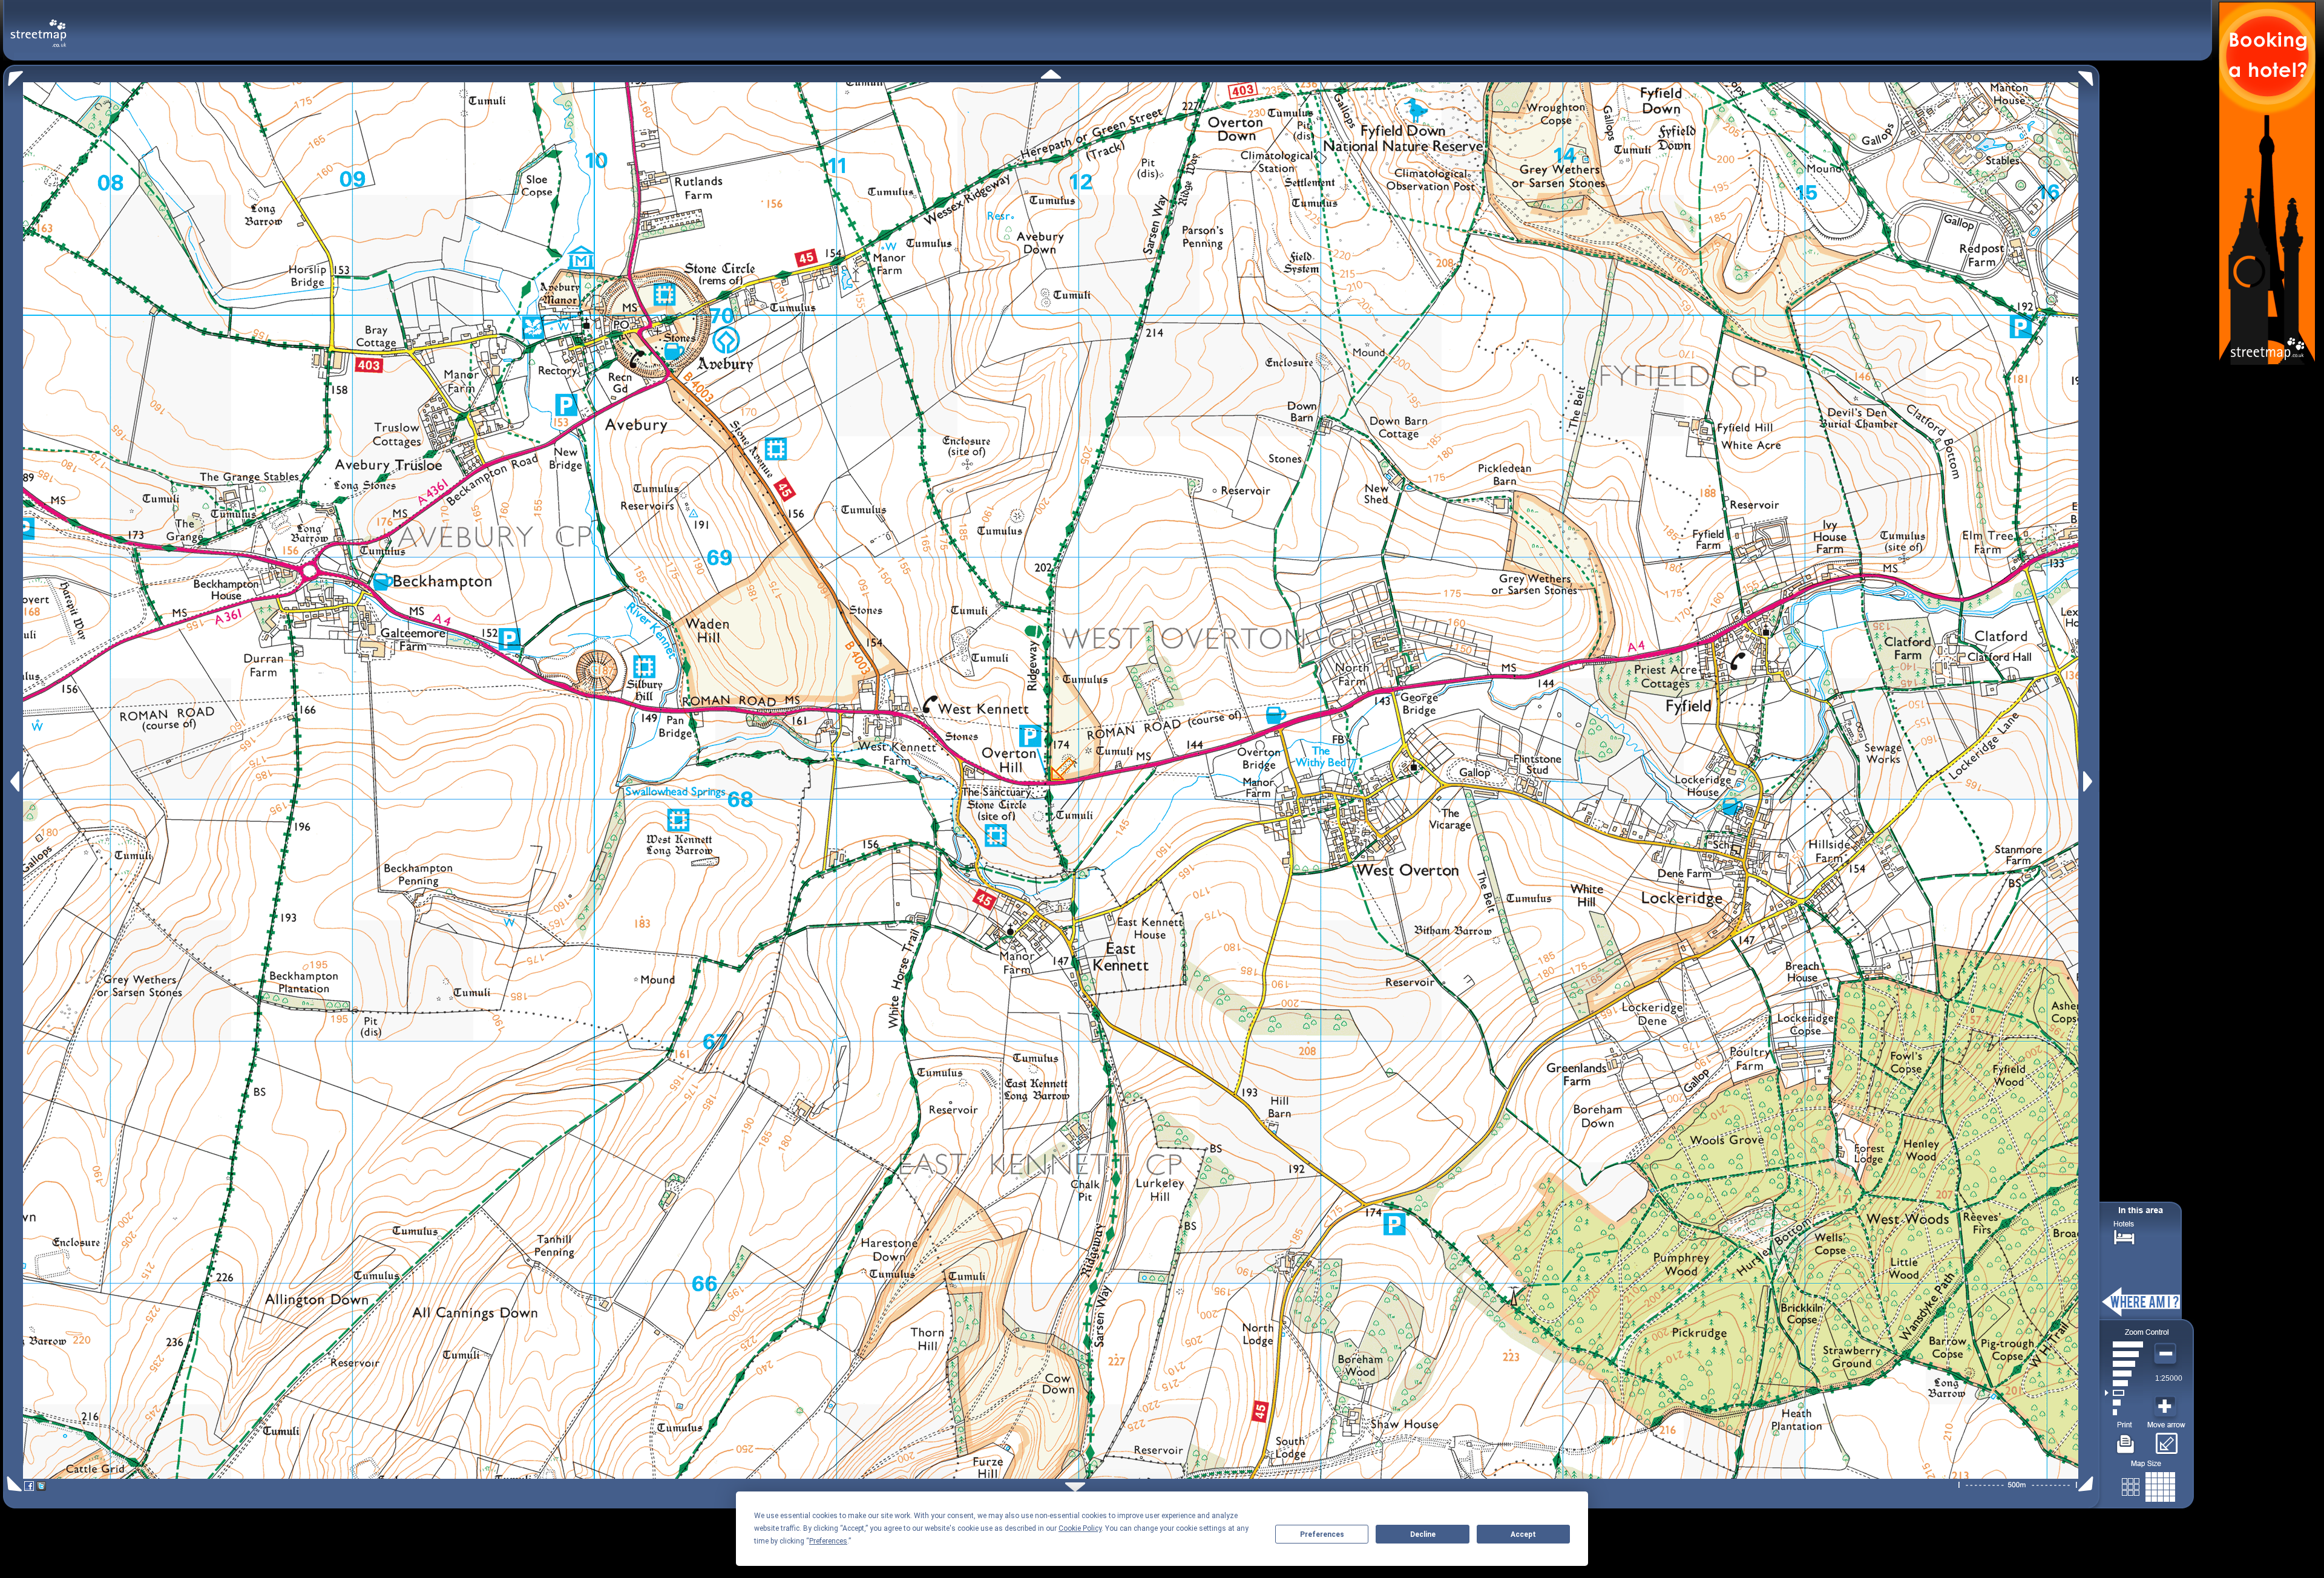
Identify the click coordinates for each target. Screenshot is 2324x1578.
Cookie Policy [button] (1080, 1528)
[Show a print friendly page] (2126, 1439)
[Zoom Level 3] (2124, 1393)
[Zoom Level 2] (2124, 1403)
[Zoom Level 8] (2124, 1344)
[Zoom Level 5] (2124, 1373)
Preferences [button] (828, 1541)
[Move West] (14, 781)
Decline (1423, 1534)
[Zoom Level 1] (2124, 1412)
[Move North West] (13, 75)
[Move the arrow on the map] (2166, 1439)
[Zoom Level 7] (2124, 1354)
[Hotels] (2124, 1236)
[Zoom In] (2167, 1407)
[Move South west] (12, 1484)
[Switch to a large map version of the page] (2148, 1485)
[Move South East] (2088, 1484)
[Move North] (1051, 74)
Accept (1523, 1534)
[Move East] (2089, 781)
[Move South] (1075, 1487)
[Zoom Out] (2167, 1354)
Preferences (1322, 1534)
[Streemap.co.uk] (38, 26)
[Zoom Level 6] (2124, 1364)
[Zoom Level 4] (2124, 1383)
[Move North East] (2089, 75)
